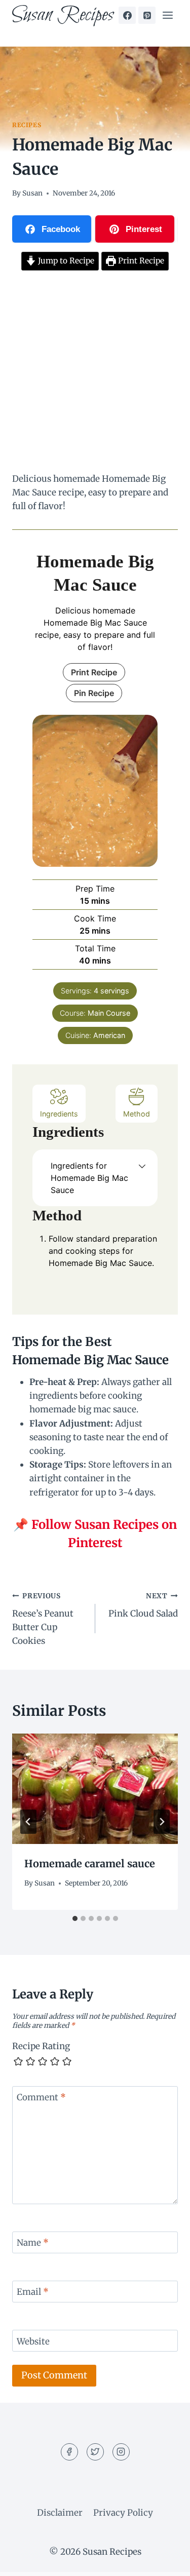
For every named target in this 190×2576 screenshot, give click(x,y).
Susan (32, 193)
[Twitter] (95, 2452)
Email (33, 2292)
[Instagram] (121, 2452)
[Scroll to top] (164, 2561)
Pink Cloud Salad (143, 1605)
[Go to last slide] (28, 1822)
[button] (142, 1166)
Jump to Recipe (65, 261)
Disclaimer (60, 2513)
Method (137, 1114)
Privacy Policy (123, 2513)
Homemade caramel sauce (90, 1863)
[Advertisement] (95, 373)
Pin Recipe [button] (94, 693)
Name (33, 2243)
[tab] (75, 1918)
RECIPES (27, 125)
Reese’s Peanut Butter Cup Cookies (43, 1619)
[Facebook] (127, 15)
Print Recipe (140, 261)
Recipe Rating (41, 2046)
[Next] (162, 1822)
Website (33, 2341)
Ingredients (59, 1114)
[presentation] (95, 1789)
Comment (41, 2097)
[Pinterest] (147, 15)
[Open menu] (167, 15)
